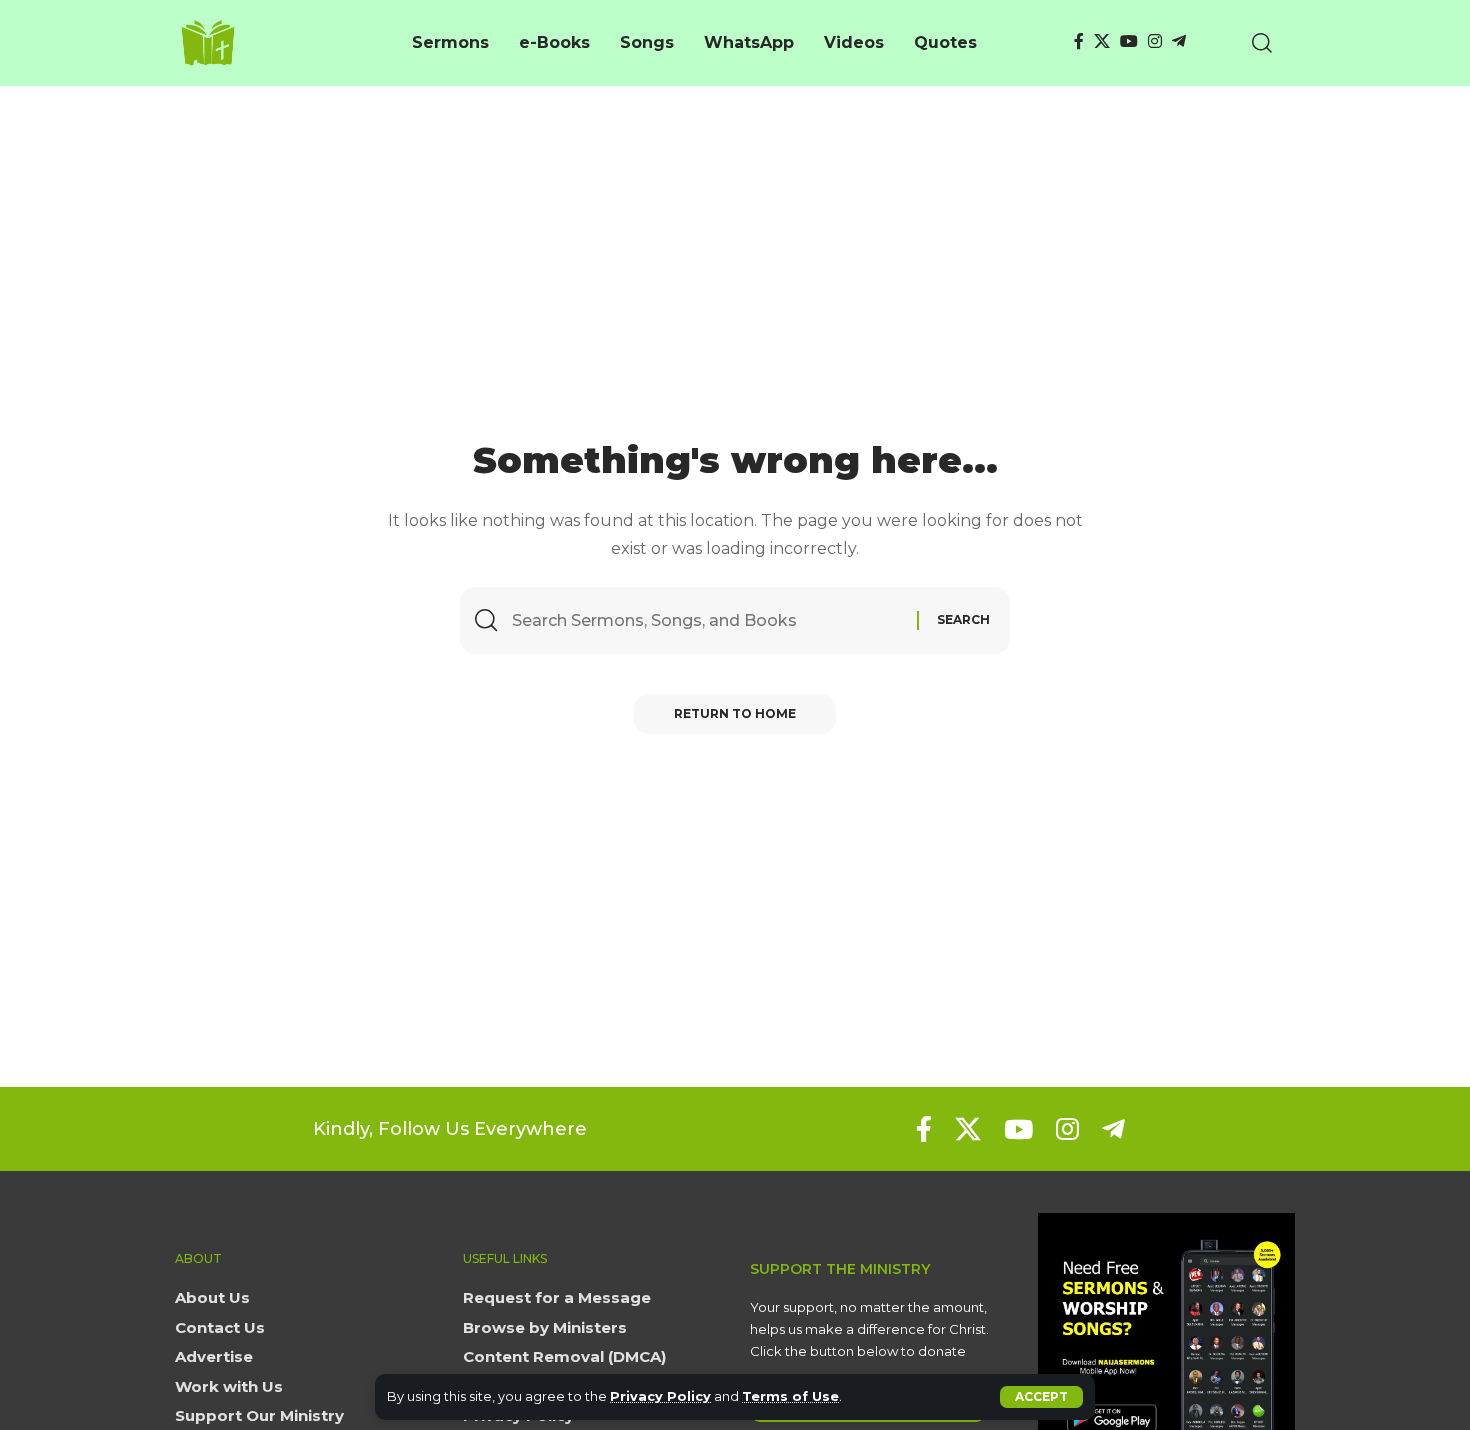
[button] (1041, 1397)
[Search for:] (707, 620)
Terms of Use (790, 1396)
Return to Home (735, 713)
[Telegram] (1179, 41)
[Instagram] (1155, 41)
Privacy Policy (660, 1396)
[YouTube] (1129, 41)
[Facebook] (1079, 41)
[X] (1102, 41)
